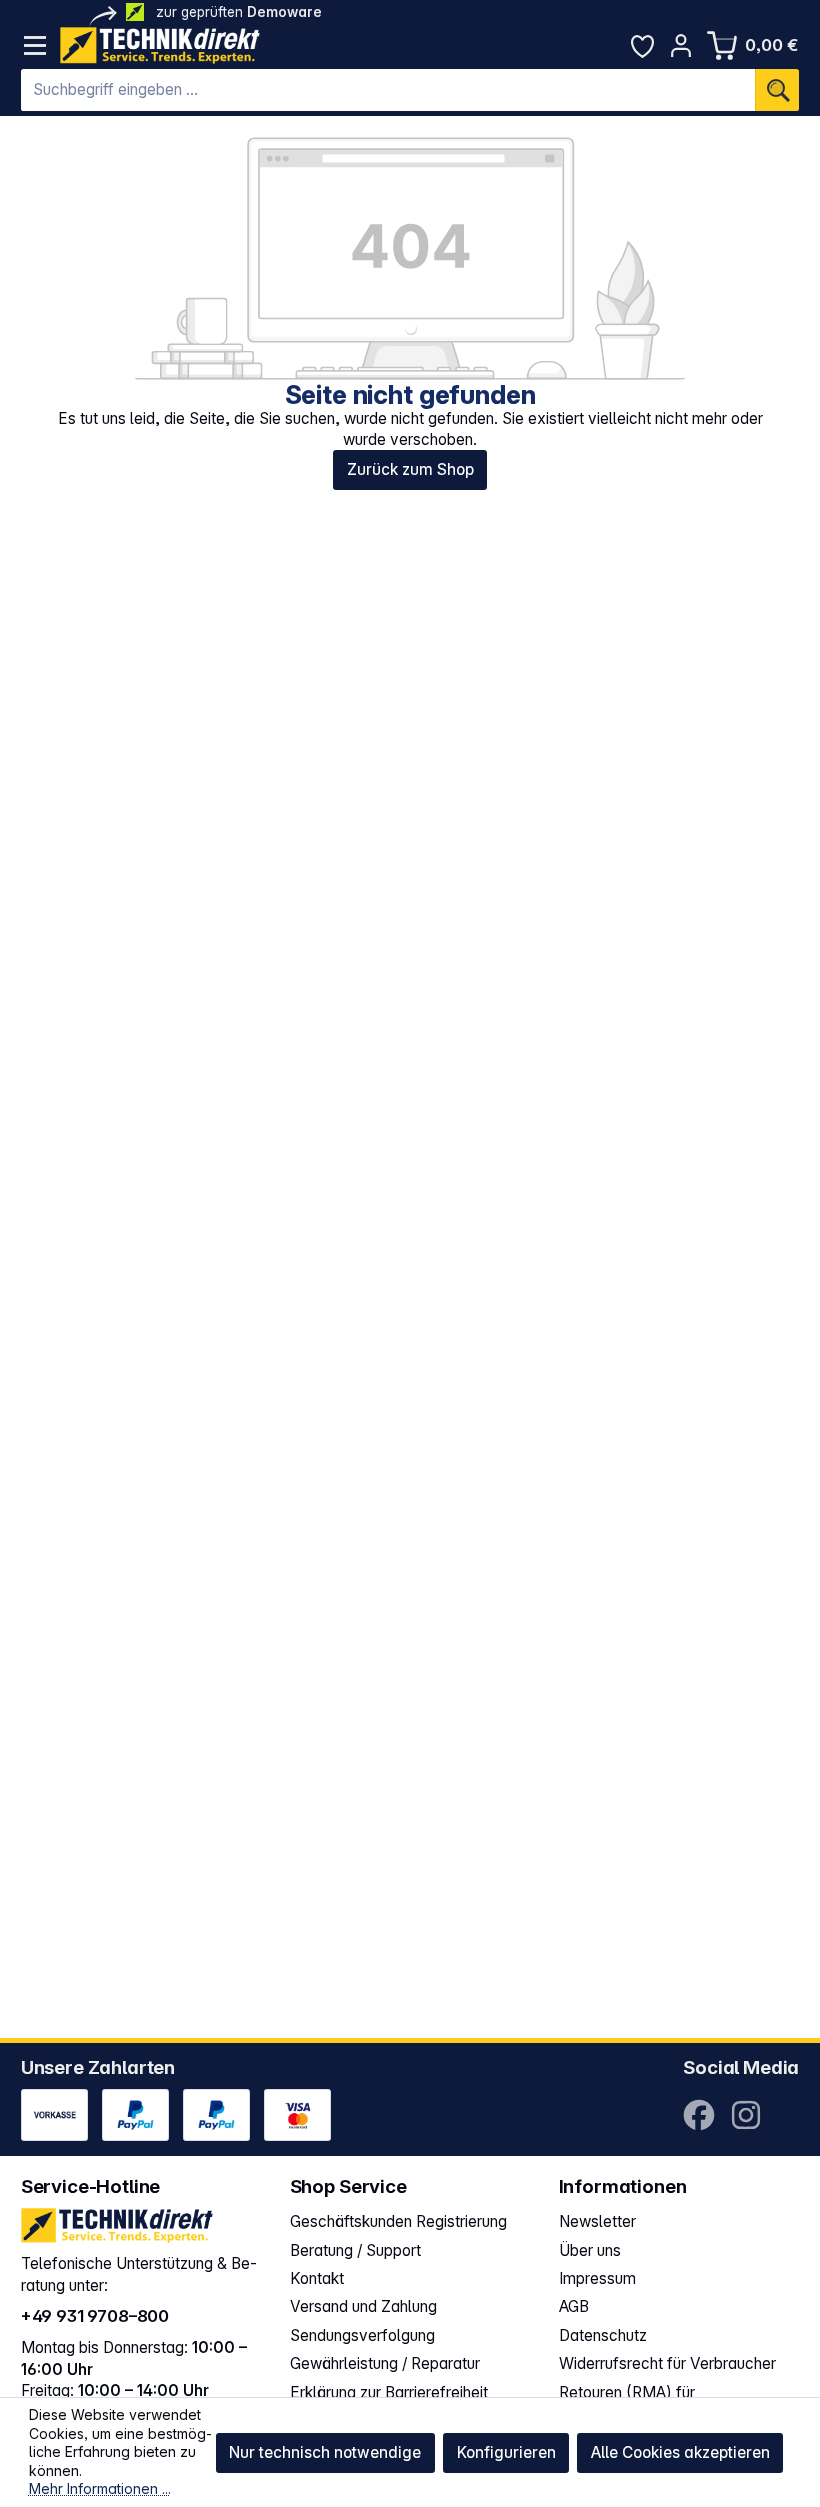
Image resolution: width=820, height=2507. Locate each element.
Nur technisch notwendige (325, 2452)
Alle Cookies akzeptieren (680, 2452)
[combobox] (388, 90)
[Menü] (35, 45)
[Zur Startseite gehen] (160, 45)
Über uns (590, 2250)
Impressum (597, 2278)
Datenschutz (603, 2335)
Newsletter (597, 2221)
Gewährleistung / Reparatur (385, 2363)
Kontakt (317, 2278)
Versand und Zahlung (363, 2306)
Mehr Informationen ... (100, 2488)
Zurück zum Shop (410, 469)
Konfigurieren (506, 2452)
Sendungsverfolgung (362, 2335)
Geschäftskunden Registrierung (398, 2221)
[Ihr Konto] (681, 45)
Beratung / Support (355, 2250)
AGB (574, 2306)
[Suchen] (777, 90)
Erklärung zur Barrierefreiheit (389, 2392)
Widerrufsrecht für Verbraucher (667, 2363)
